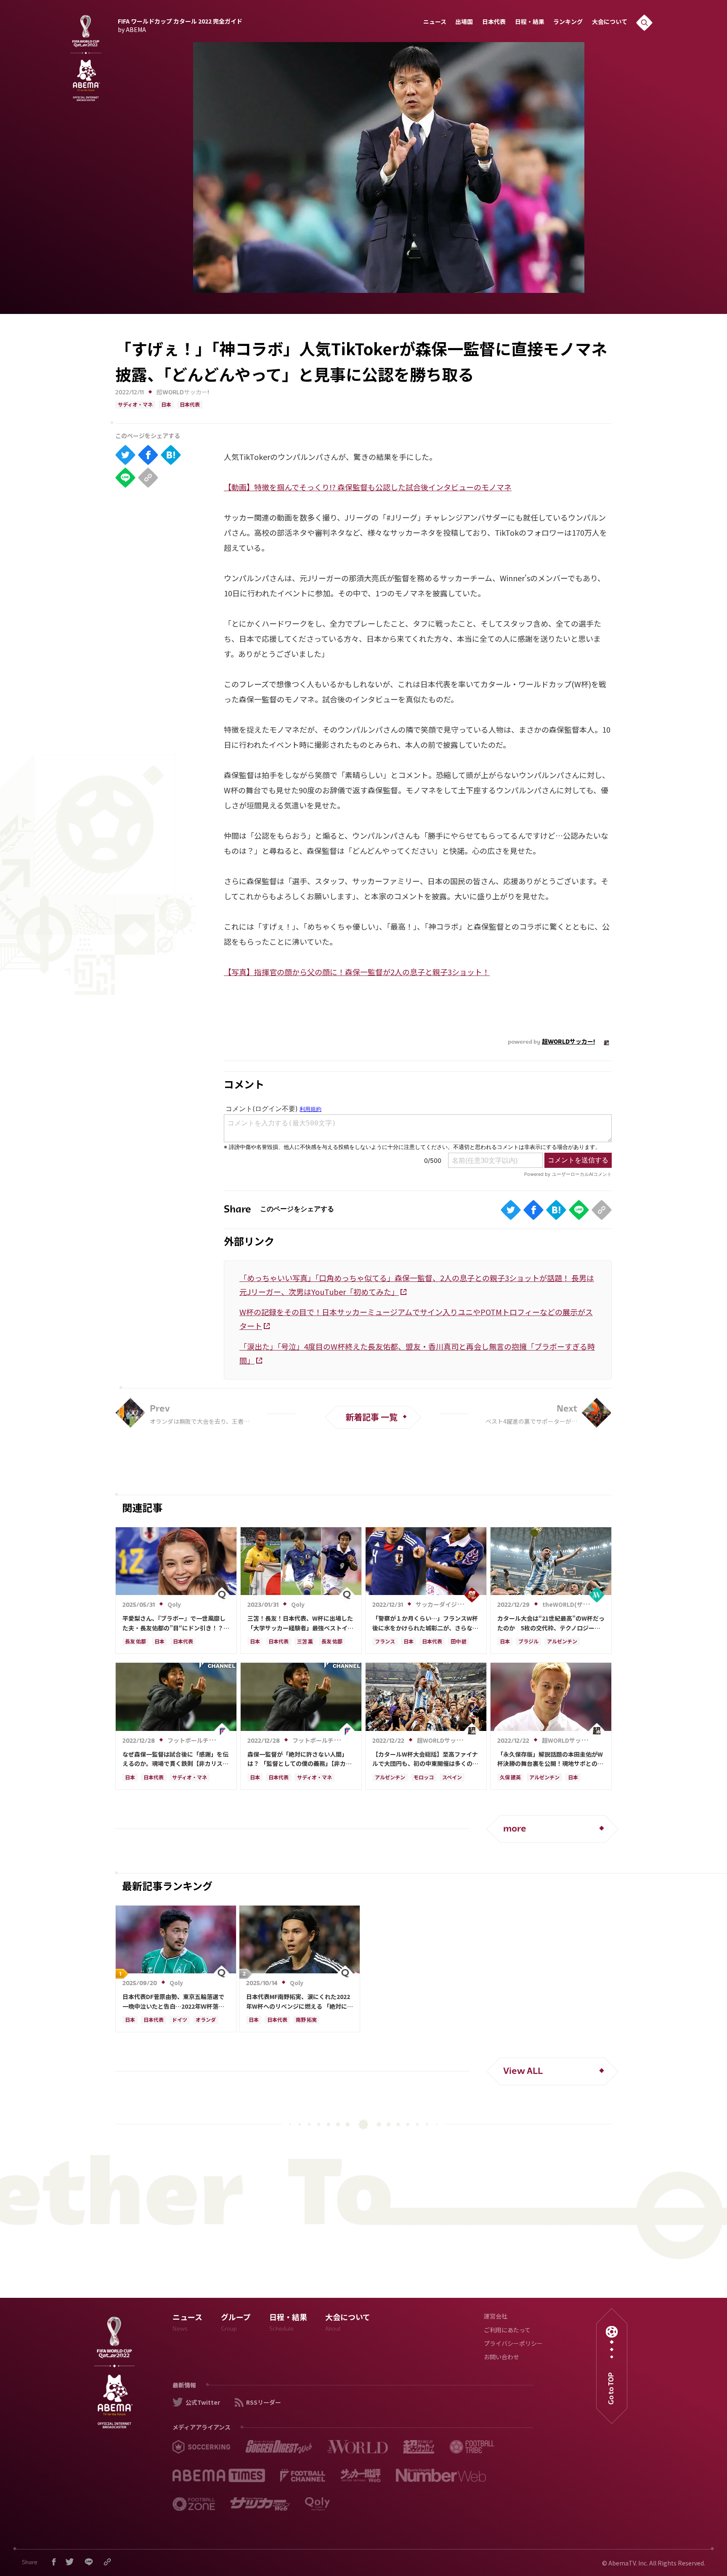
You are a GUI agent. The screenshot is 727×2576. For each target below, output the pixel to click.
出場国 (464, 23)
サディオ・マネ (135, 405)
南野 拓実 (306, 2020)
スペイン (452, 1778)
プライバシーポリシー (513, 2344)
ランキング (568, 23)
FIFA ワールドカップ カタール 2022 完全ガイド (180, 24)
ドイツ (180, 2020)
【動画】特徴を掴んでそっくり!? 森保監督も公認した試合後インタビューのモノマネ (368, 487)
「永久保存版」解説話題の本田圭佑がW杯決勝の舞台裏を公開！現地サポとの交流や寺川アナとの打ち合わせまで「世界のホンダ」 (550, 1759)
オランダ (206, 2020)
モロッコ (424, 1778)
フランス (385, 1642)
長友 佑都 (135, 1642)
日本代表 (494, 23)
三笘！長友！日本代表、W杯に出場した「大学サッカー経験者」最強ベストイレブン (300, 1623)
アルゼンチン (562, 1642)
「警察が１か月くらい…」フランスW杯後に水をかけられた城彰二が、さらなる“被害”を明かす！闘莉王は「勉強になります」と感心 (426, 1623)
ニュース (435, 23)
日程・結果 (530, 23)
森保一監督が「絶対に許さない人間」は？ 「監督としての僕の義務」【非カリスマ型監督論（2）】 (300, 1759)
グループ (236, 2324)
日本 (166, 405)
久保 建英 (510, 1778)
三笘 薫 (305, 1642)
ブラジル (528, 1642)
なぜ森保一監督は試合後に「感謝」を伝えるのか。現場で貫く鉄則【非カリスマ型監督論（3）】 (175, 1759)
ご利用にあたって (507, 2331)
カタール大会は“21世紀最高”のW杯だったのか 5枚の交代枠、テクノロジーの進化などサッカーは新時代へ (551, 1623)
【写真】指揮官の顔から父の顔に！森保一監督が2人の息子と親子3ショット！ (357, 972)
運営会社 (496, 2317)
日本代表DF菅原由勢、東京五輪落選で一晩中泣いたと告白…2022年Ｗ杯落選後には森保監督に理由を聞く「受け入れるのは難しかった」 (175, 2002)
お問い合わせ (501, 2358)
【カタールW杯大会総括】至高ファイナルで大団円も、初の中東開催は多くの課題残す (425, 1759)
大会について (610, 23)
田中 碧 (459, 1642)
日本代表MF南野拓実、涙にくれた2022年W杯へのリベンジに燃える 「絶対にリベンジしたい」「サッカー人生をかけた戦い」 (300, 2002)
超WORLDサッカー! (183, 393)
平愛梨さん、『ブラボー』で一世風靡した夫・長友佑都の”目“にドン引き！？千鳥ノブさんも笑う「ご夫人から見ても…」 (176, 1623)
